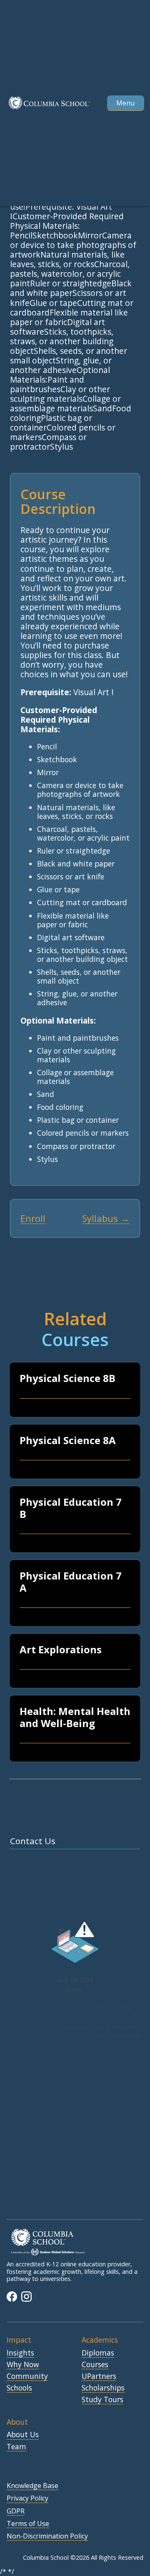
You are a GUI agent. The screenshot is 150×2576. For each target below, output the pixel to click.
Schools (19, 2388)
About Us (23, 2435)
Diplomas (98, 2353)
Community (27, 2376)
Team (16, 2447)
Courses (95, 2365)
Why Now (23, 2365)
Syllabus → (106, 1218)
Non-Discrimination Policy (47, 2536)
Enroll (33, 1218)
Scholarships (103, 2388)
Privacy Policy (27, 2498)
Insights (20, 2353)
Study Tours (102, 2400)
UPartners (99, 2376)
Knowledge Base (32, 2486)
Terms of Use (28, 2524)
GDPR (16, 2511)
